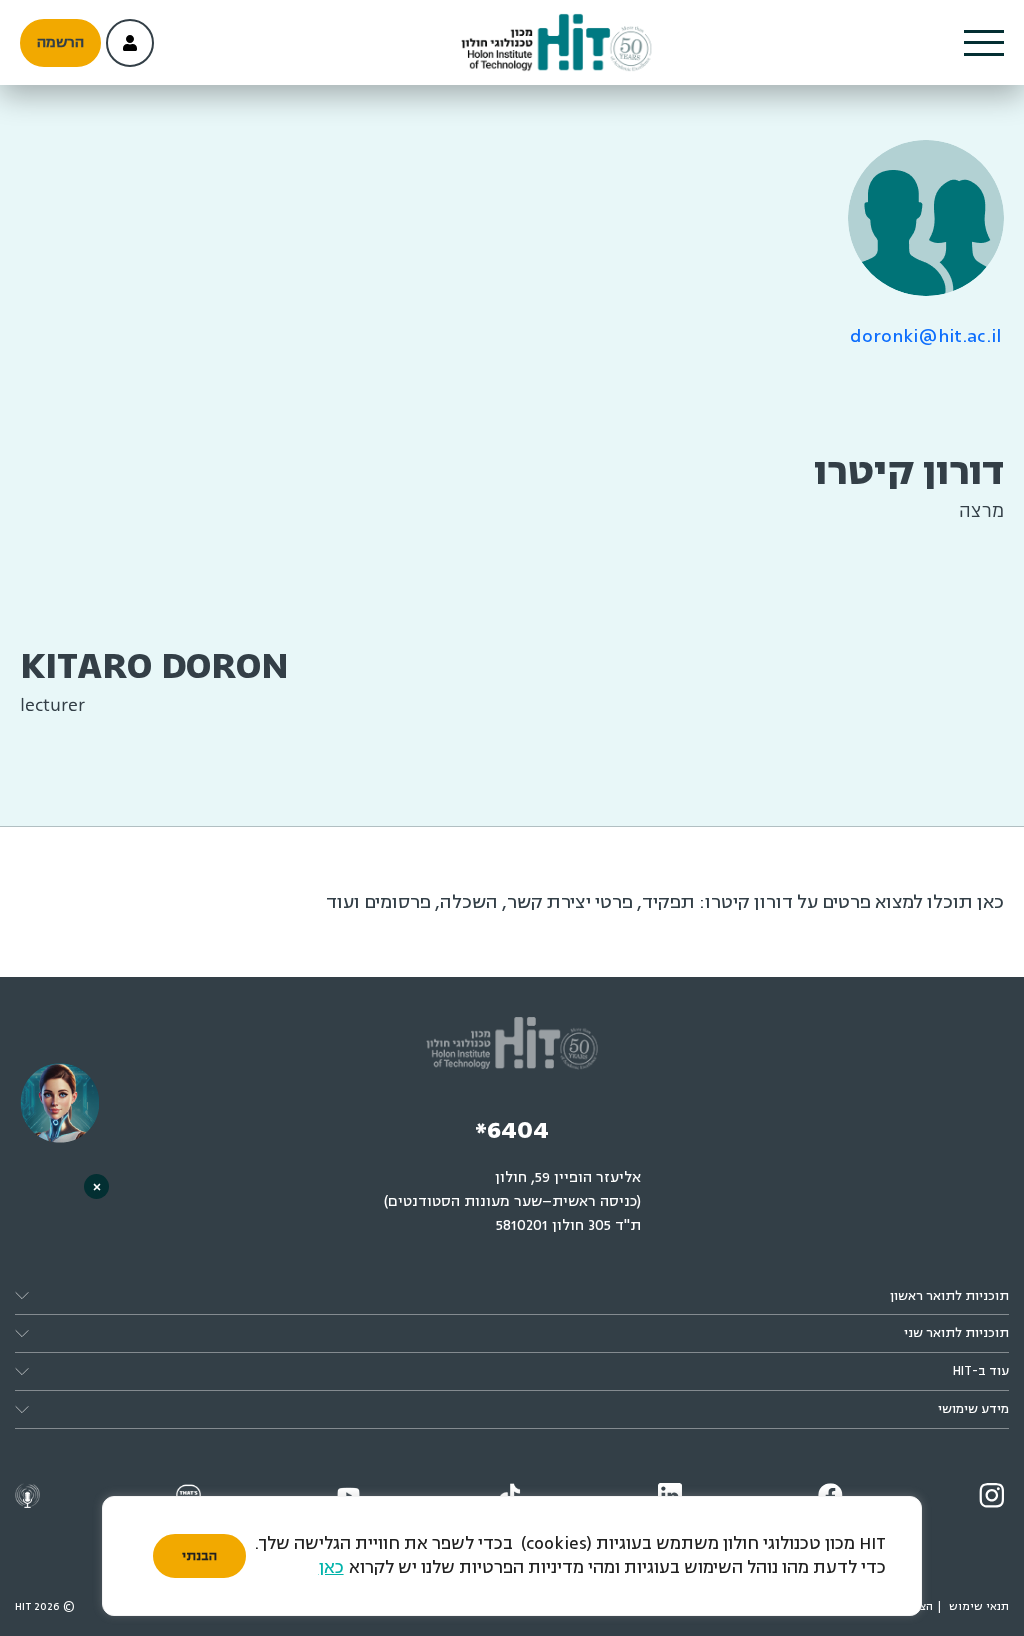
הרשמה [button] (60, 42)
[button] (984, 43)
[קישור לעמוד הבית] (556, 43)
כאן (331, 1567)
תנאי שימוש (979, 1606)
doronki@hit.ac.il (926, 336)
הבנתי (199, 1556)
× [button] (97, 1186)
